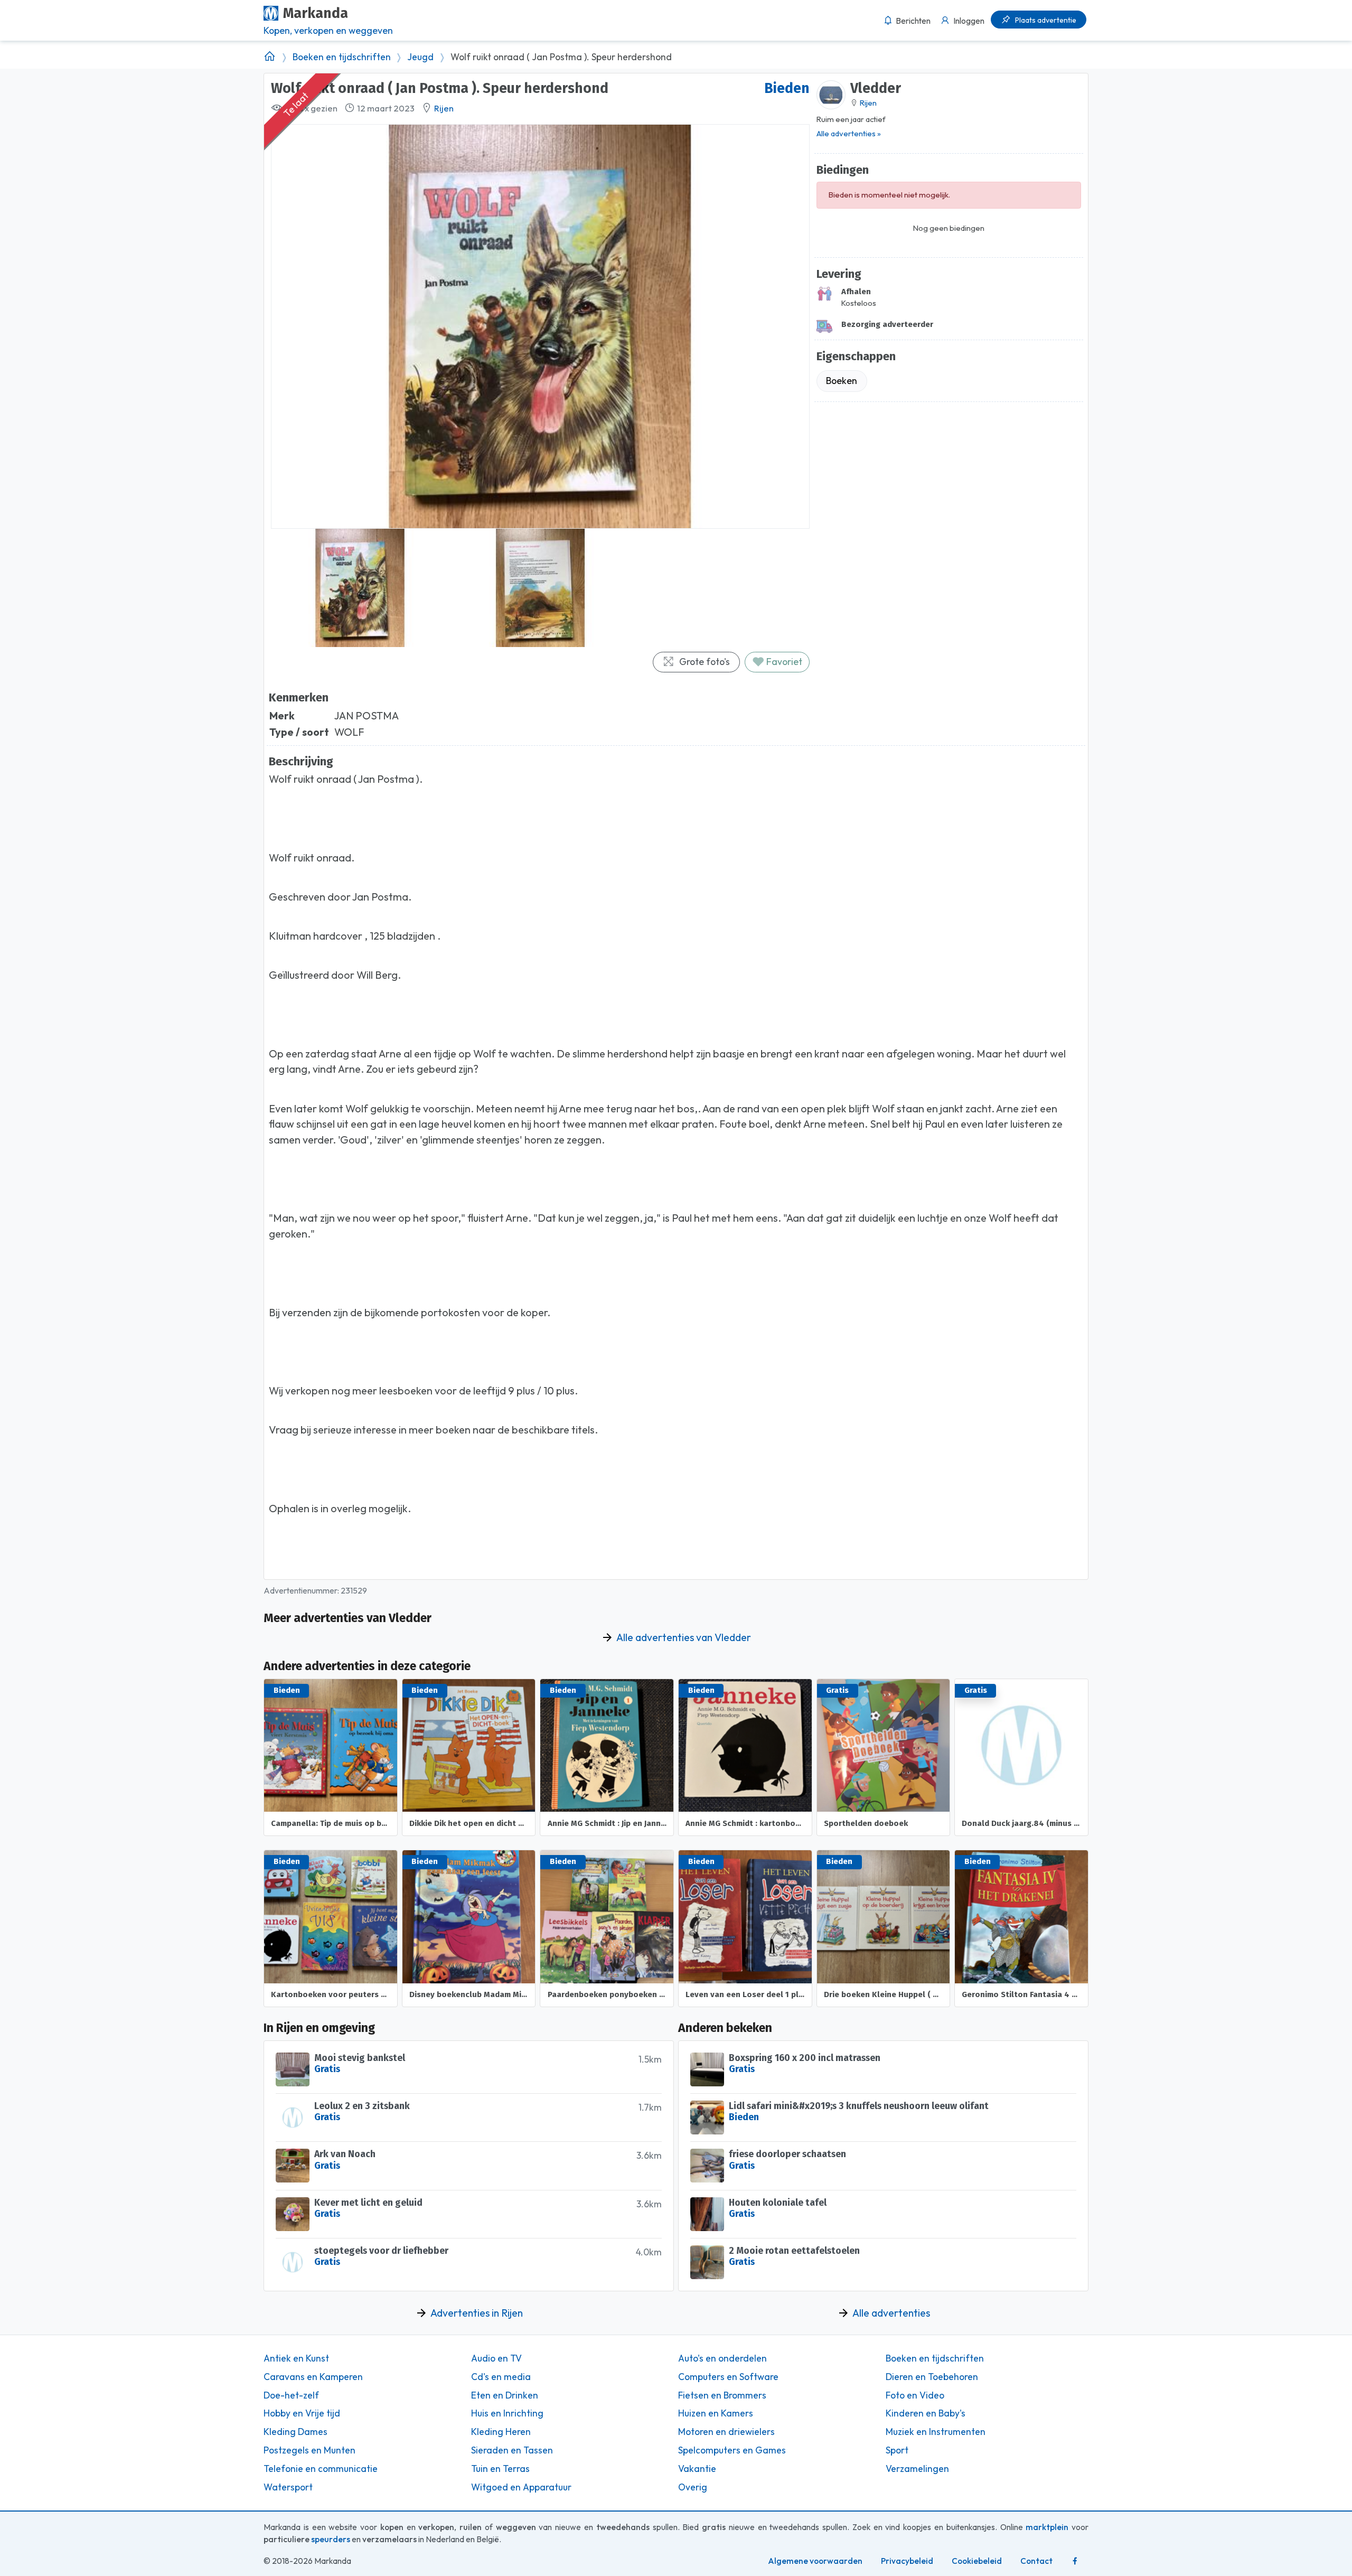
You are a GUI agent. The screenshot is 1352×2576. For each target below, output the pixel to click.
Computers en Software (728, 2377)
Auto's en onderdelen (722, 2358)
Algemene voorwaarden (815, 2561)
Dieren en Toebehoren (932, 2377)
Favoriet (783, 662)
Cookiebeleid (977, 2561)
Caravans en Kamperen (313, 2377)
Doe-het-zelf (291, 2395)
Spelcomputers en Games (732, 2450)
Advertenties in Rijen (477, 2313)
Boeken (842, 381)
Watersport (288, 2487)
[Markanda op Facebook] (1075, 2561)
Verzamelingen (917, 2469)
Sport (897, 2450)
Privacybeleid (907, 2561)
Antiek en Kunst (296, 2358)
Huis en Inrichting (507, 2413)
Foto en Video (915, 2395)
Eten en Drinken (505, 2395)
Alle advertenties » (849, 133)
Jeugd (420, 57)
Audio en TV (496, 2358)
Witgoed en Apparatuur (521, 2487)
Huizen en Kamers (716, 2413)
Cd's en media (501, 2377)
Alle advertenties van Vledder (684, 1637)
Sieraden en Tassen (512, 2450)
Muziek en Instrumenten (936, 2432)
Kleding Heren (501, 2432)
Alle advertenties (891, 2313)
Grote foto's (705, 662)
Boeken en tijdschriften (342, 57)
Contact (1036, 2561)
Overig (693, 2487)
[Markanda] (270, 57)
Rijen (444, 108)
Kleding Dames (295, 2432)
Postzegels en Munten (309, 2450)
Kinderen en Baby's (926, 2413)
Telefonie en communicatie (321, 2469)
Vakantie (697, 2469)
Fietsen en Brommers (722, 2395)
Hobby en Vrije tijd (302, 2413)
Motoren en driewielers (726, 2432)
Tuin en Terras (500, 2469)
